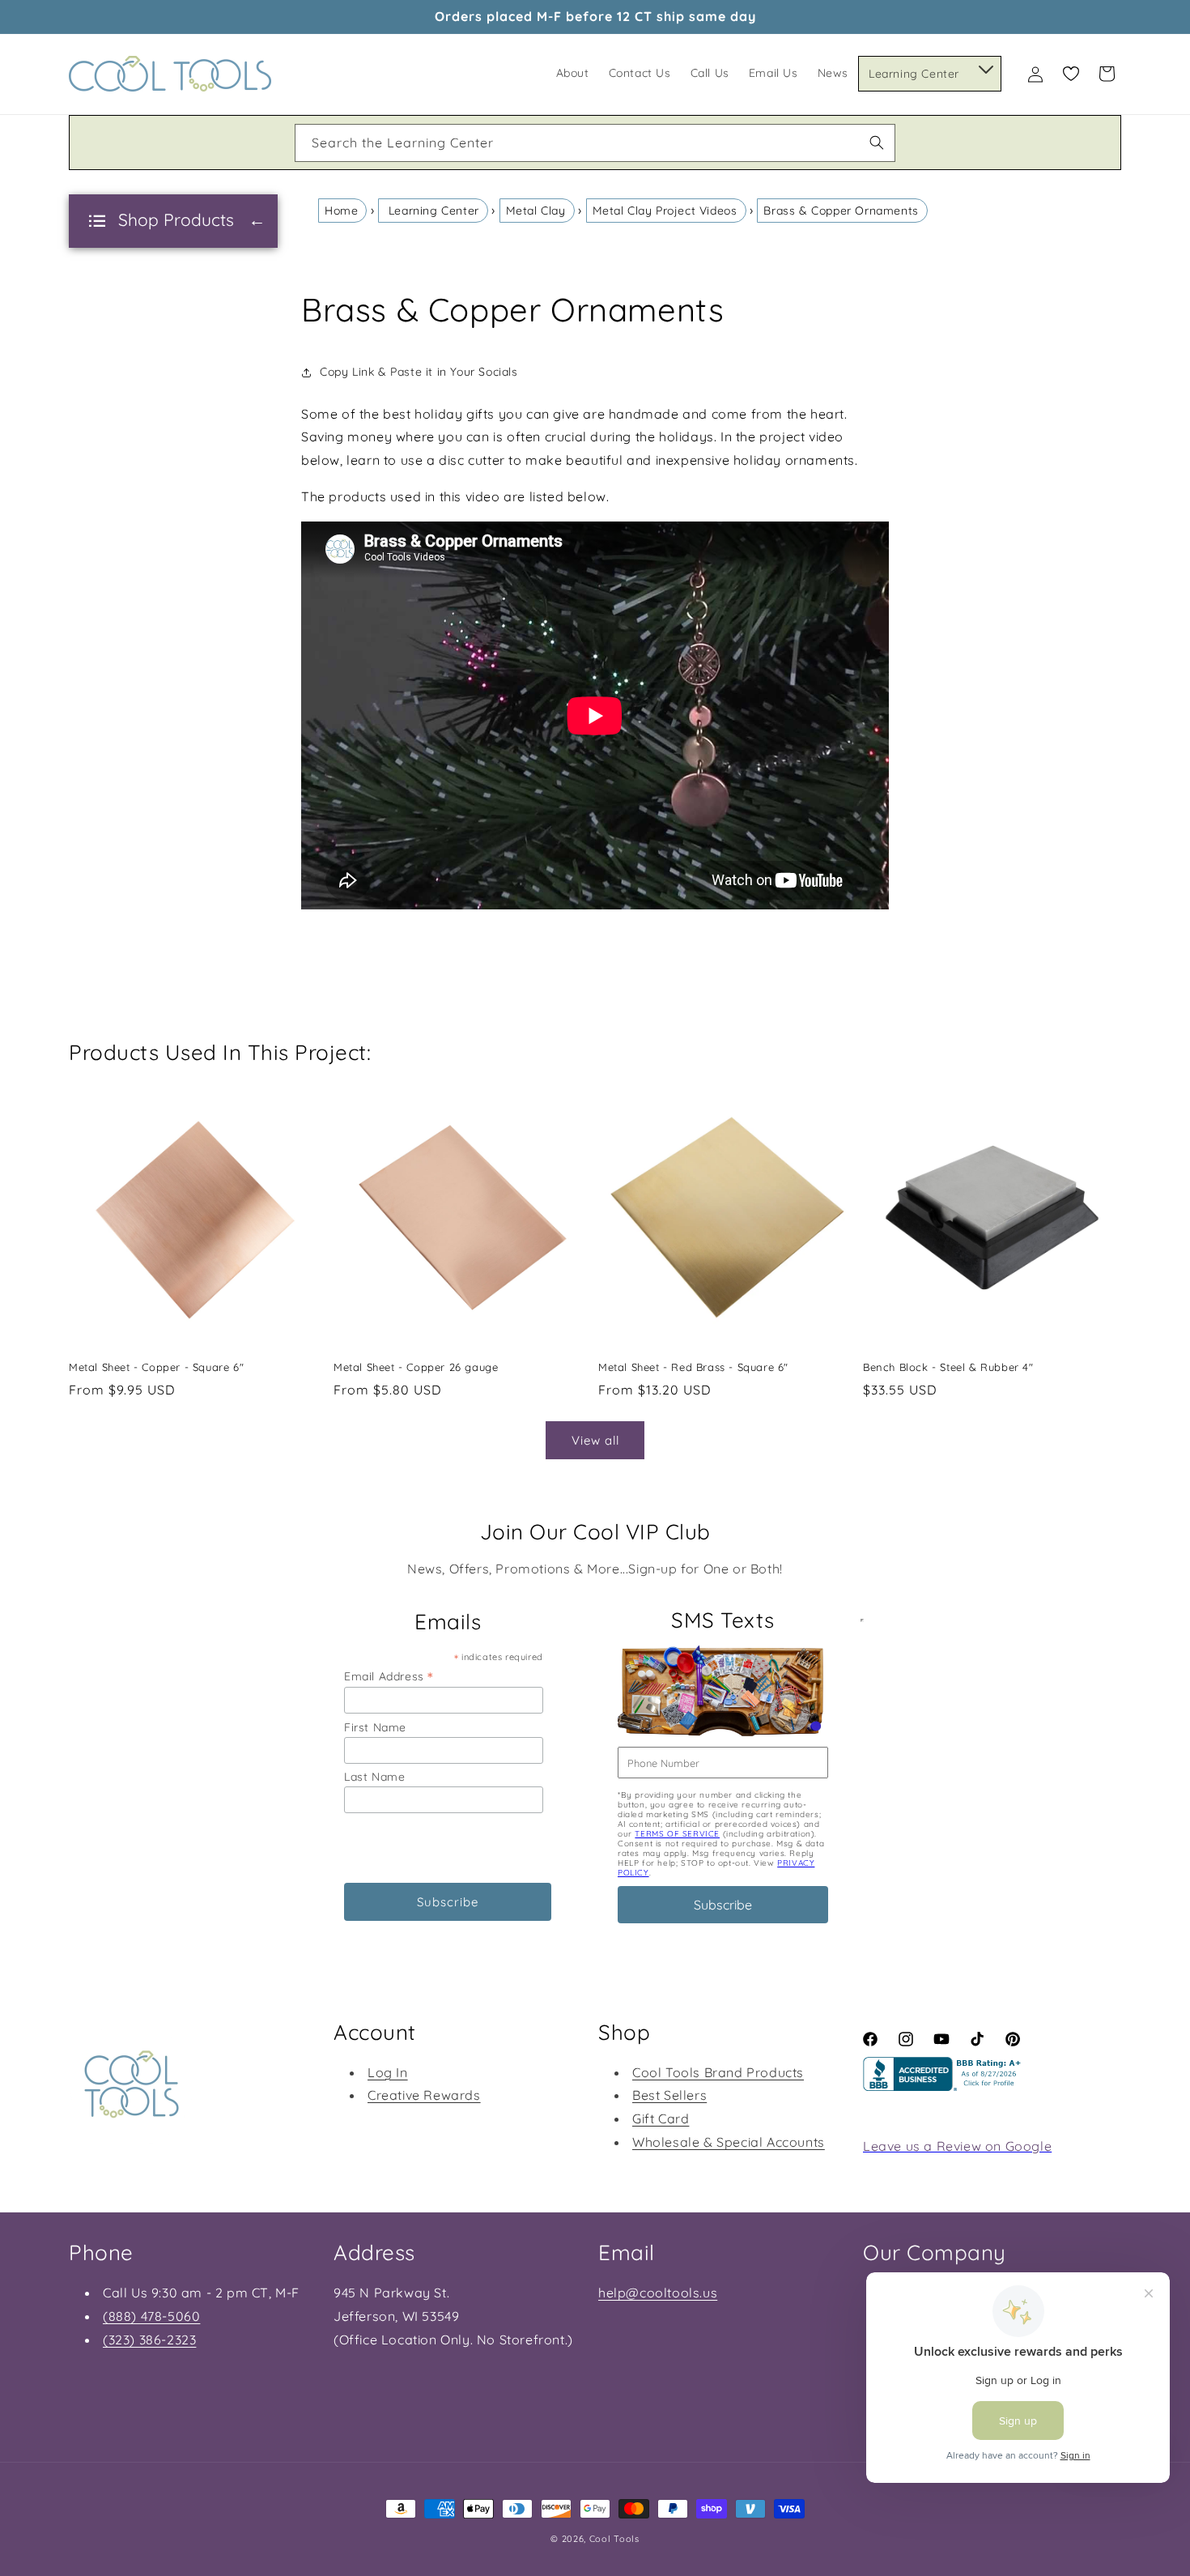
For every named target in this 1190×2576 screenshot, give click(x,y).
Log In (388, 2072)
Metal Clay (536, 211)
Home (341, 211)
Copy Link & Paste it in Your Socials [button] (419, 372)
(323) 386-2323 (149, 2340)
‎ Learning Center (432, 211)
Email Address (389, 1676)
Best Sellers (669, 2095)
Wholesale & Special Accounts (729, 2142)
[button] (985, 66)
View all (595, 1440)
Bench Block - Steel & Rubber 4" (948, 1367)
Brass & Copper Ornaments (841, 211)
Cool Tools (614, 2539)
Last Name (374, 1777)
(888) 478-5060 (151, 2316)
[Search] (877, 143)
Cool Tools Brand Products (718, 2072)
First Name (375, 1727)
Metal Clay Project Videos (665, 211)
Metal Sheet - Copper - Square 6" (156, 1367)
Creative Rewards (424, 2095)
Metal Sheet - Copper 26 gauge (416, 1367)
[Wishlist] (1071, 74)
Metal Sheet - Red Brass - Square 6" (693, 1367)
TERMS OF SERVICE (677, 1834)
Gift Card (661, 2118)
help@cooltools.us (658, 2293)
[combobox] (595, 143)
